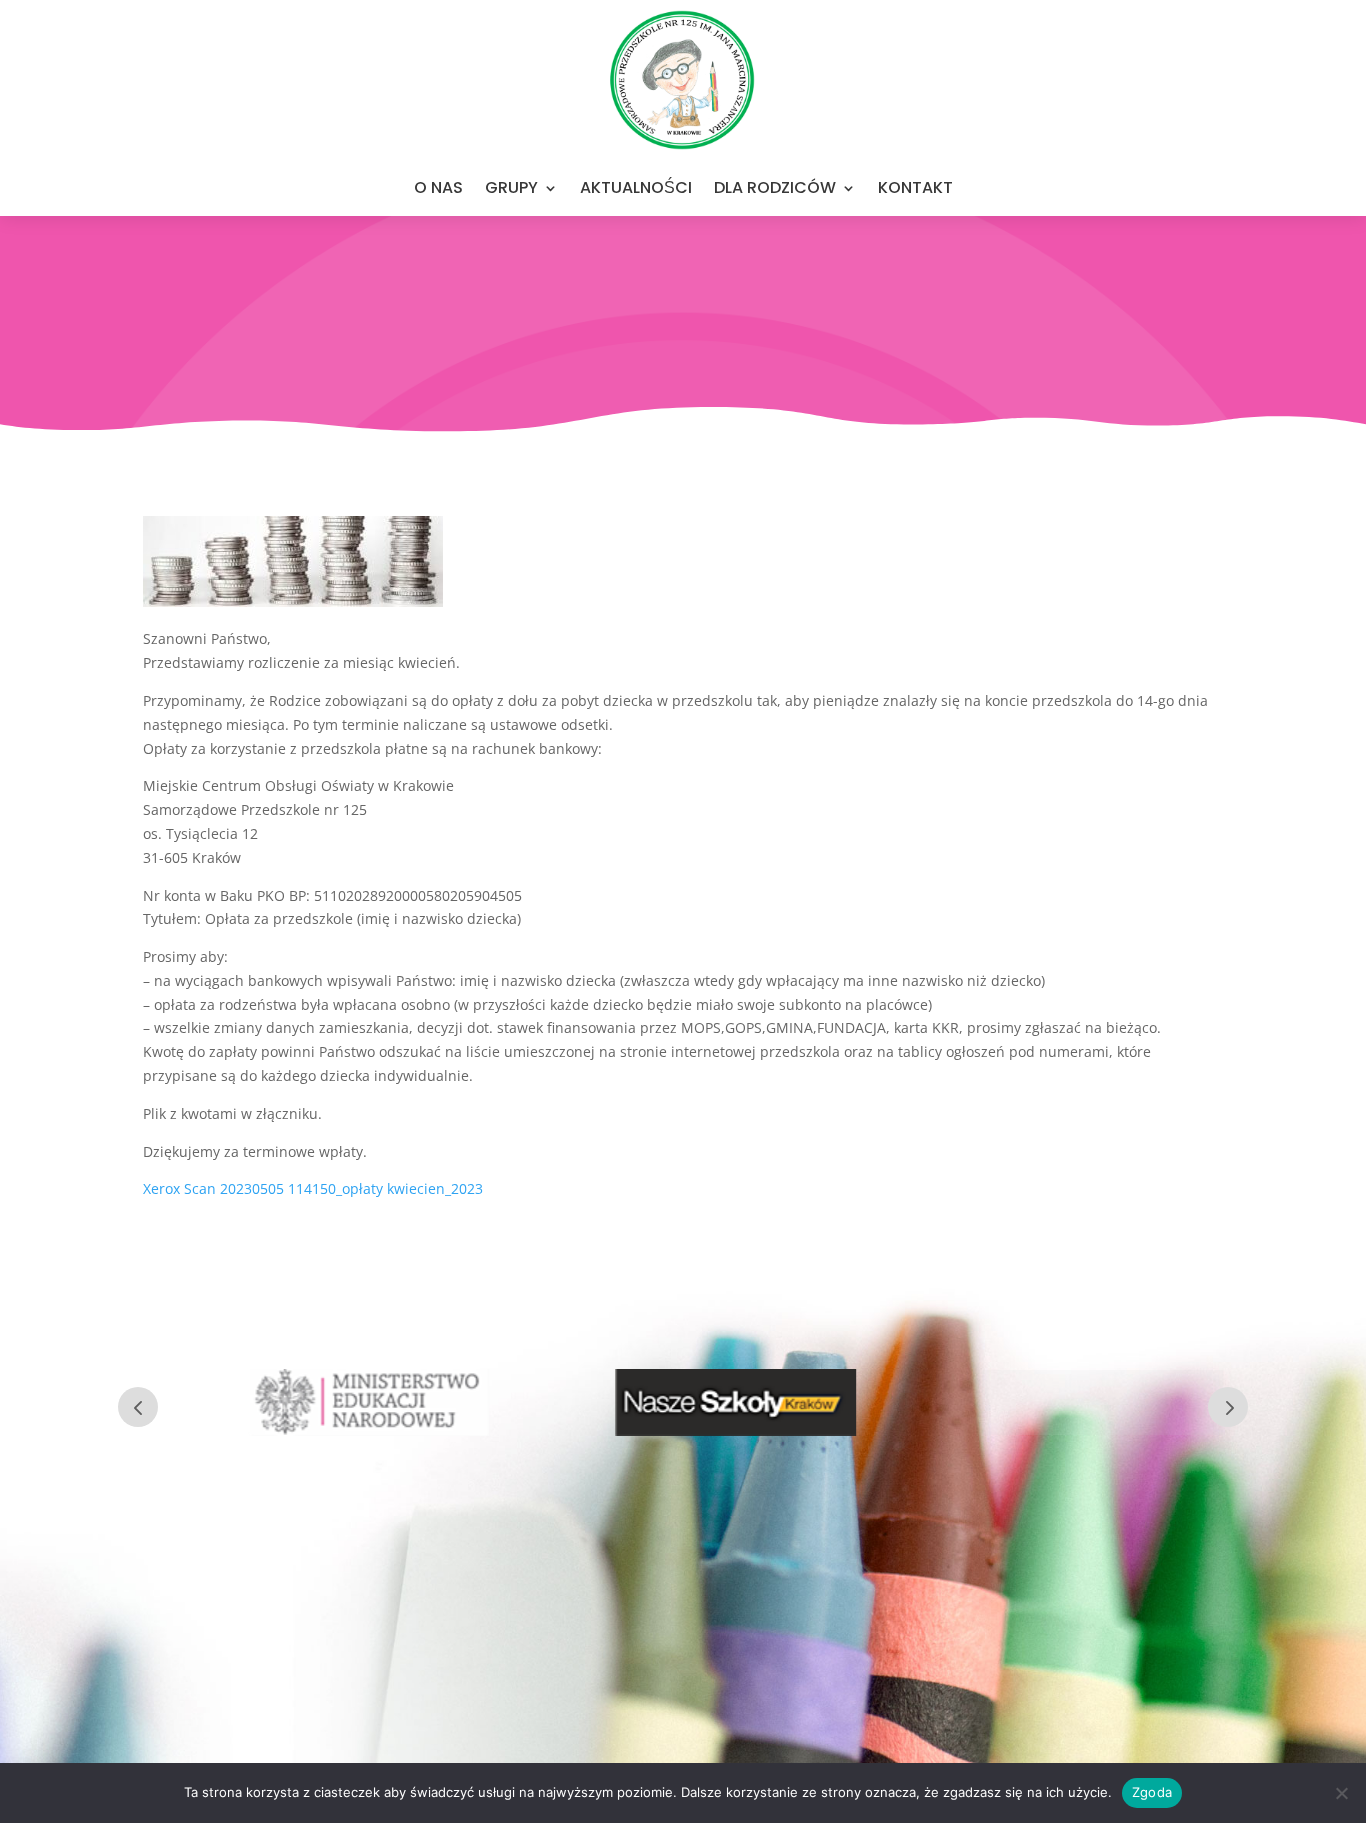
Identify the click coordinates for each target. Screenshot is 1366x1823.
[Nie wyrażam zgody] (1341, 1793)
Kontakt (915, 187)
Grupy (511, 187)
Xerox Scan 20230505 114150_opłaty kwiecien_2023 (313, 1188)
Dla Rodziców (775, 187)
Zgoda (1152, 1792)
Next (1228, 1407)
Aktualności (636, 187)
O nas (438, 187)
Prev (138, 1407)
